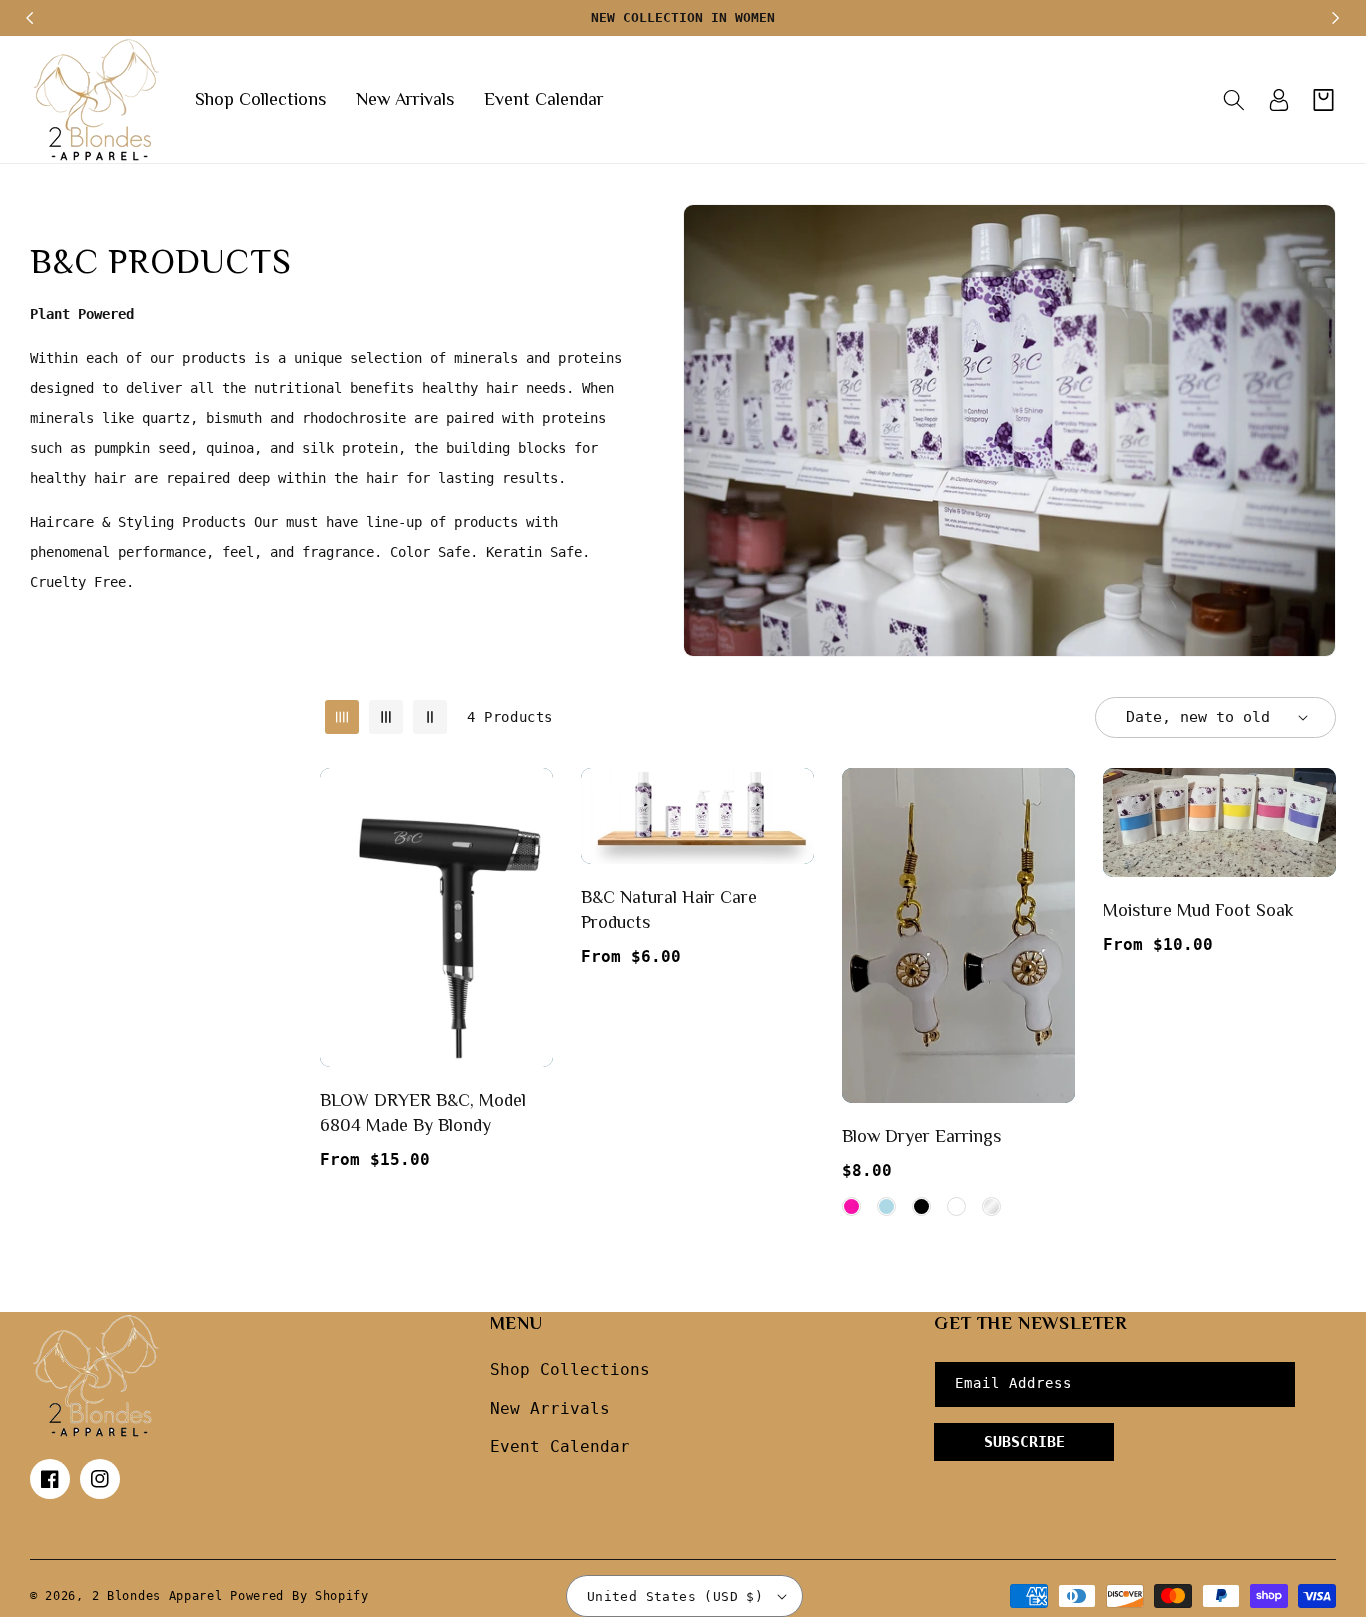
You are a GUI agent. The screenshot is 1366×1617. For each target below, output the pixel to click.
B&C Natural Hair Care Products (669, 909)
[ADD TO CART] (534, 883)
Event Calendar (560, 1446)
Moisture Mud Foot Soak (1198, 910)
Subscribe (1024, 1442)
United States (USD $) (675, 1596)
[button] (1233, 100)
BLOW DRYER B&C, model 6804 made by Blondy (423, 1112)
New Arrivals (550, 1408)
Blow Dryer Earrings (921, 1136)
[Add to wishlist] (534, 797)
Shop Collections (570, 1369)
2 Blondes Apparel (157, 1596)
